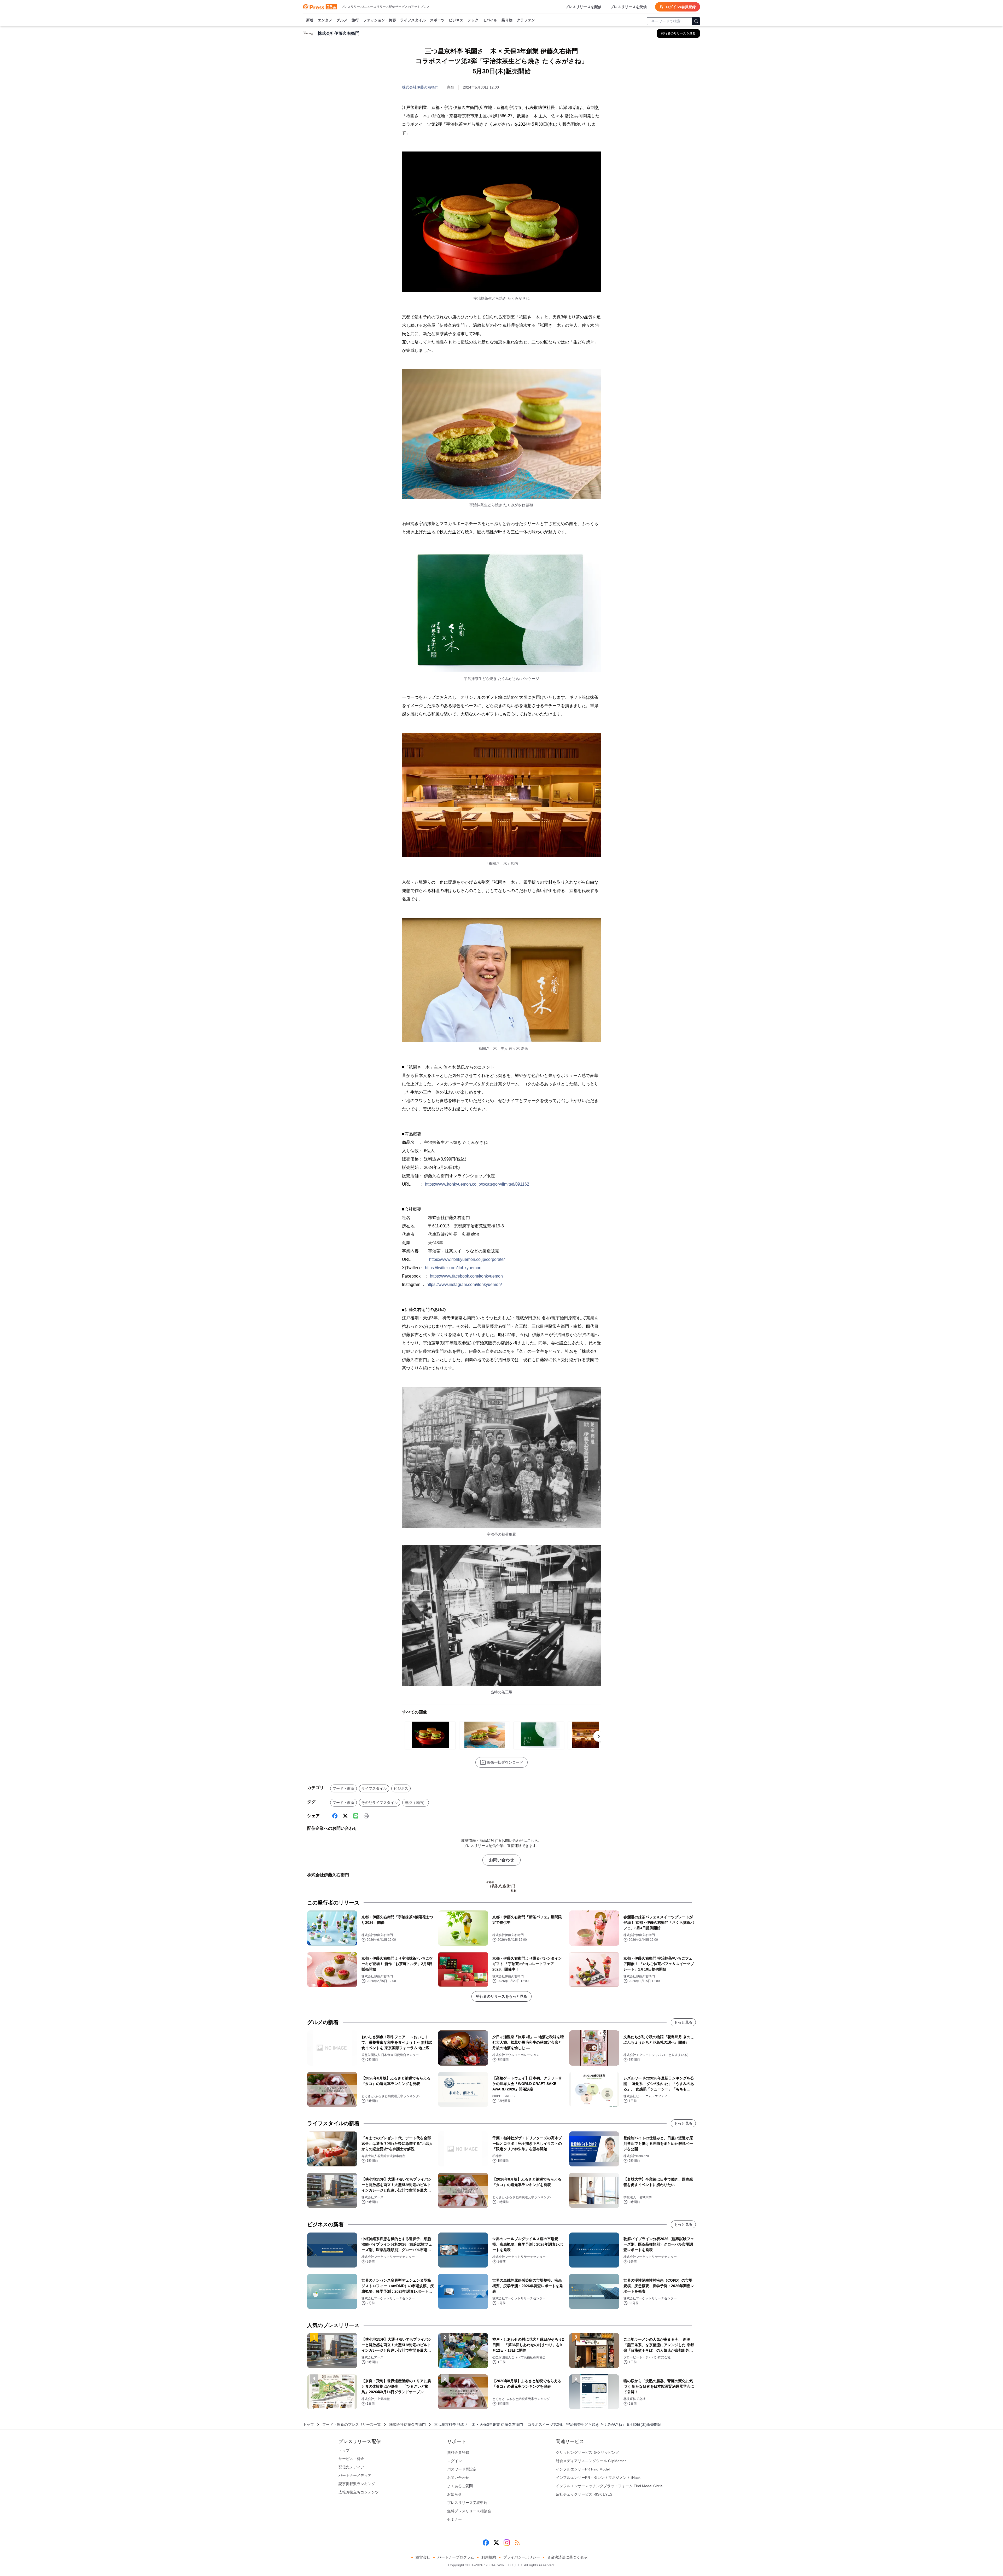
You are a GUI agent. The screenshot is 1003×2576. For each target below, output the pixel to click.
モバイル (490, 20)
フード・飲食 (343, 1788)
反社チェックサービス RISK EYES (584, 2494)
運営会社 (423, 2557)
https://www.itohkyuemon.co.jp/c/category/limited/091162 (477, 1184)
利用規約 (489, 2557)
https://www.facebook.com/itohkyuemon (466, 1276)
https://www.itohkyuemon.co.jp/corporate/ (467, 1259)
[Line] (356, 1816)
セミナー (454, 2519)
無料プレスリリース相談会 (469, 2511)
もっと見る (683, 2022)
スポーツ (437, 20)
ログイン (454, 2461)
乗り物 (507, 20)
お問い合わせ (501, 1860)
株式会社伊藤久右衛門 (420, 87)
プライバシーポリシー (522, 2557)
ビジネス (456, 20)
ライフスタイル (413, 20)
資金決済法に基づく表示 (567, 2557)
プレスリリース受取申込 (467, 2503)
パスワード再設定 (462, 2469)
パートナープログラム (456, 2557)
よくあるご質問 (460, 2486)
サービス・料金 (351, 2459)
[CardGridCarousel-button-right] (599, 1736)
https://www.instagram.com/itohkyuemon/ (464, 1284)
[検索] (696, 21)
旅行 (355, 20)
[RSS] (517, 2543)
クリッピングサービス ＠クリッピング (587, 2452)
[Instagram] (507, 2543)
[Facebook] (335, 1816)
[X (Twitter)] (345, 1816)
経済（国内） (416, 1803)
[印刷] (366, 1816)
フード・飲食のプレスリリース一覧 (352, 2425)
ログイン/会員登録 (681, 7)
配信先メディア (351, 2467)
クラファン (526, 20)
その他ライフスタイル (380, 1803)
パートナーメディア (355, 2475)
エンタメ (325, 20)
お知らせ (454, 2494)
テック (473, 20)
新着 (310, 20)
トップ (308, 2425)
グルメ (342, 20)
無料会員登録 (458, 2452)
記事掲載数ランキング (357, 2484)
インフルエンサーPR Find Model (583, 2469)
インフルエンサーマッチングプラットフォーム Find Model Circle (609, 2486)
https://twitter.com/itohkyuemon (453, 1268)
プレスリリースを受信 (628, 7)
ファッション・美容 (380, 20)
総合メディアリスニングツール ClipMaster (591, 2461)
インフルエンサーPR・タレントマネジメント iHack (598, 2478)
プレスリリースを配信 (583, 7)
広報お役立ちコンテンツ (359, 2492)
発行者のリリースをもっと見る (501, 1996)
